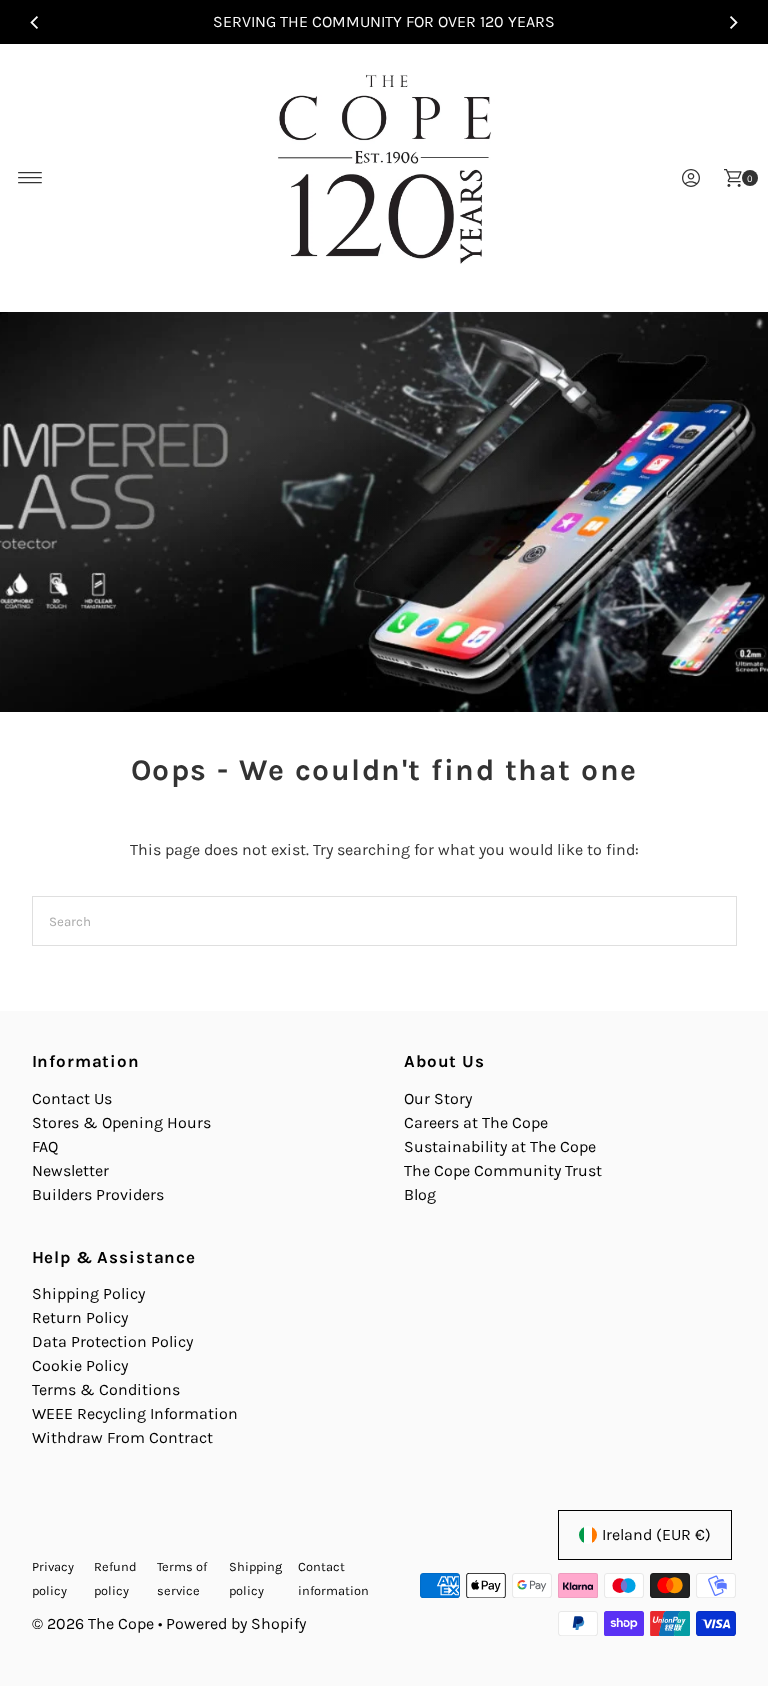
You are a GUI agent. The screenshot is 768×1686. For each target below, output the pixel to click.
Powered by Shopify (236, 1623)
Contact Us (72, 1098)
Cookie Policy (80, 1365)
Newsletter (70, 1170)
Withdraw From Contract (122, 1437)
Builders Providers (98, 1194)
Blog (420, 1194)
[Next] (733, 22)
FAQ (45, 1146)
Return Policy (80, 1317)
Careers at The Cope (476, 1122)
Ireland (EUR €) (656, 1534)
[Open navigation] (30, 178)
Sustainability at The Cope (500, 1146)
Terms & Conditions (106, 1389)
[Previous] (35, 22)
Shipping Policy (88, 1293)
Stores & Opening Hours (121, 1122)
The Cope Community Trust (503, 1170)
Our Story (438, 1098)
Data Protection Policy (112, 1341)
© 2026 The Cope (93, 1623)
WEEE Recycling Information (135, 1413)
